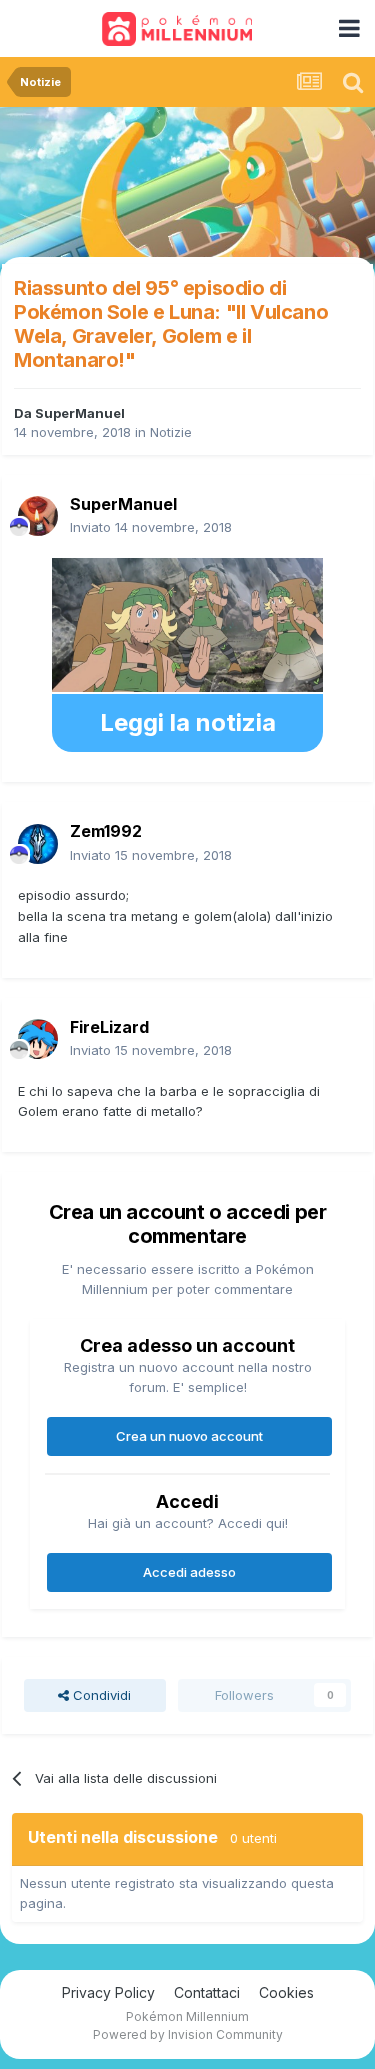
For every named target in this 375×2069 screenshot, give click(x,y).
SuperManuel (80, 413)
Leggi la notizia (188, 722)
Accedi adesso (189, 1572)
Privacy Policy (108, 1992)
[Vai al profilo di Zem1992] (38, 844)
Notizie (171, 432)
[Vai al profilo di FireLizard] (38, 1039)
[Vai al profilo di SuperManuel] (38, 516)
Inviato (151, 527)
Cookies (286, 1992)
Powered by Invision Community (188, 2034)
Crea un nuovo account (189, 1436)
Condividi (100, 1695)
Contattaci (207, 1992)
